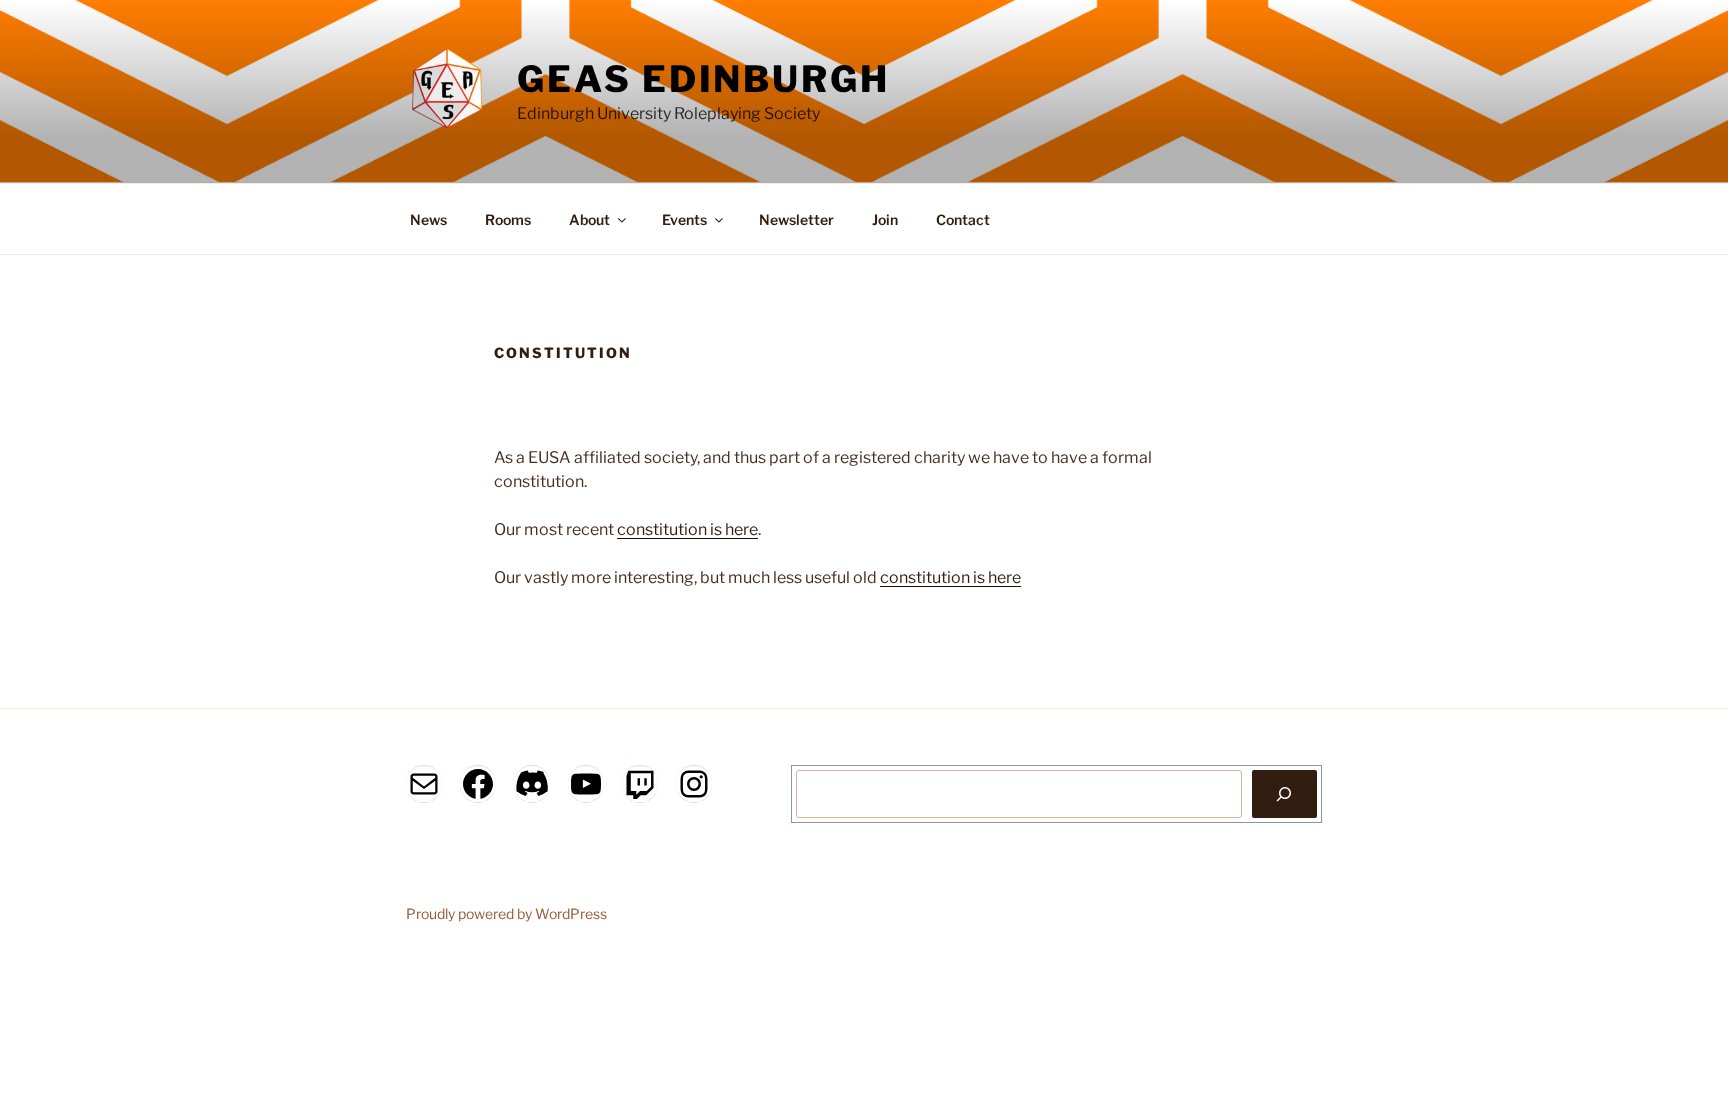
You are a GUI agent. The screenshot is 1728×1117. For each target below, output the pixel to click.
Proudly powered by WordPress (506, 913)
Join (885, 219)
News (428, 219)
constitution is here (687, 529)
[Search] (1284, 794)
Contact (963, 219)
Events (684, 219)
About (589, 219)
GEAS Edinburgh (703, 79)
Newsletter (796, 219)
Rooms (508, 219)
